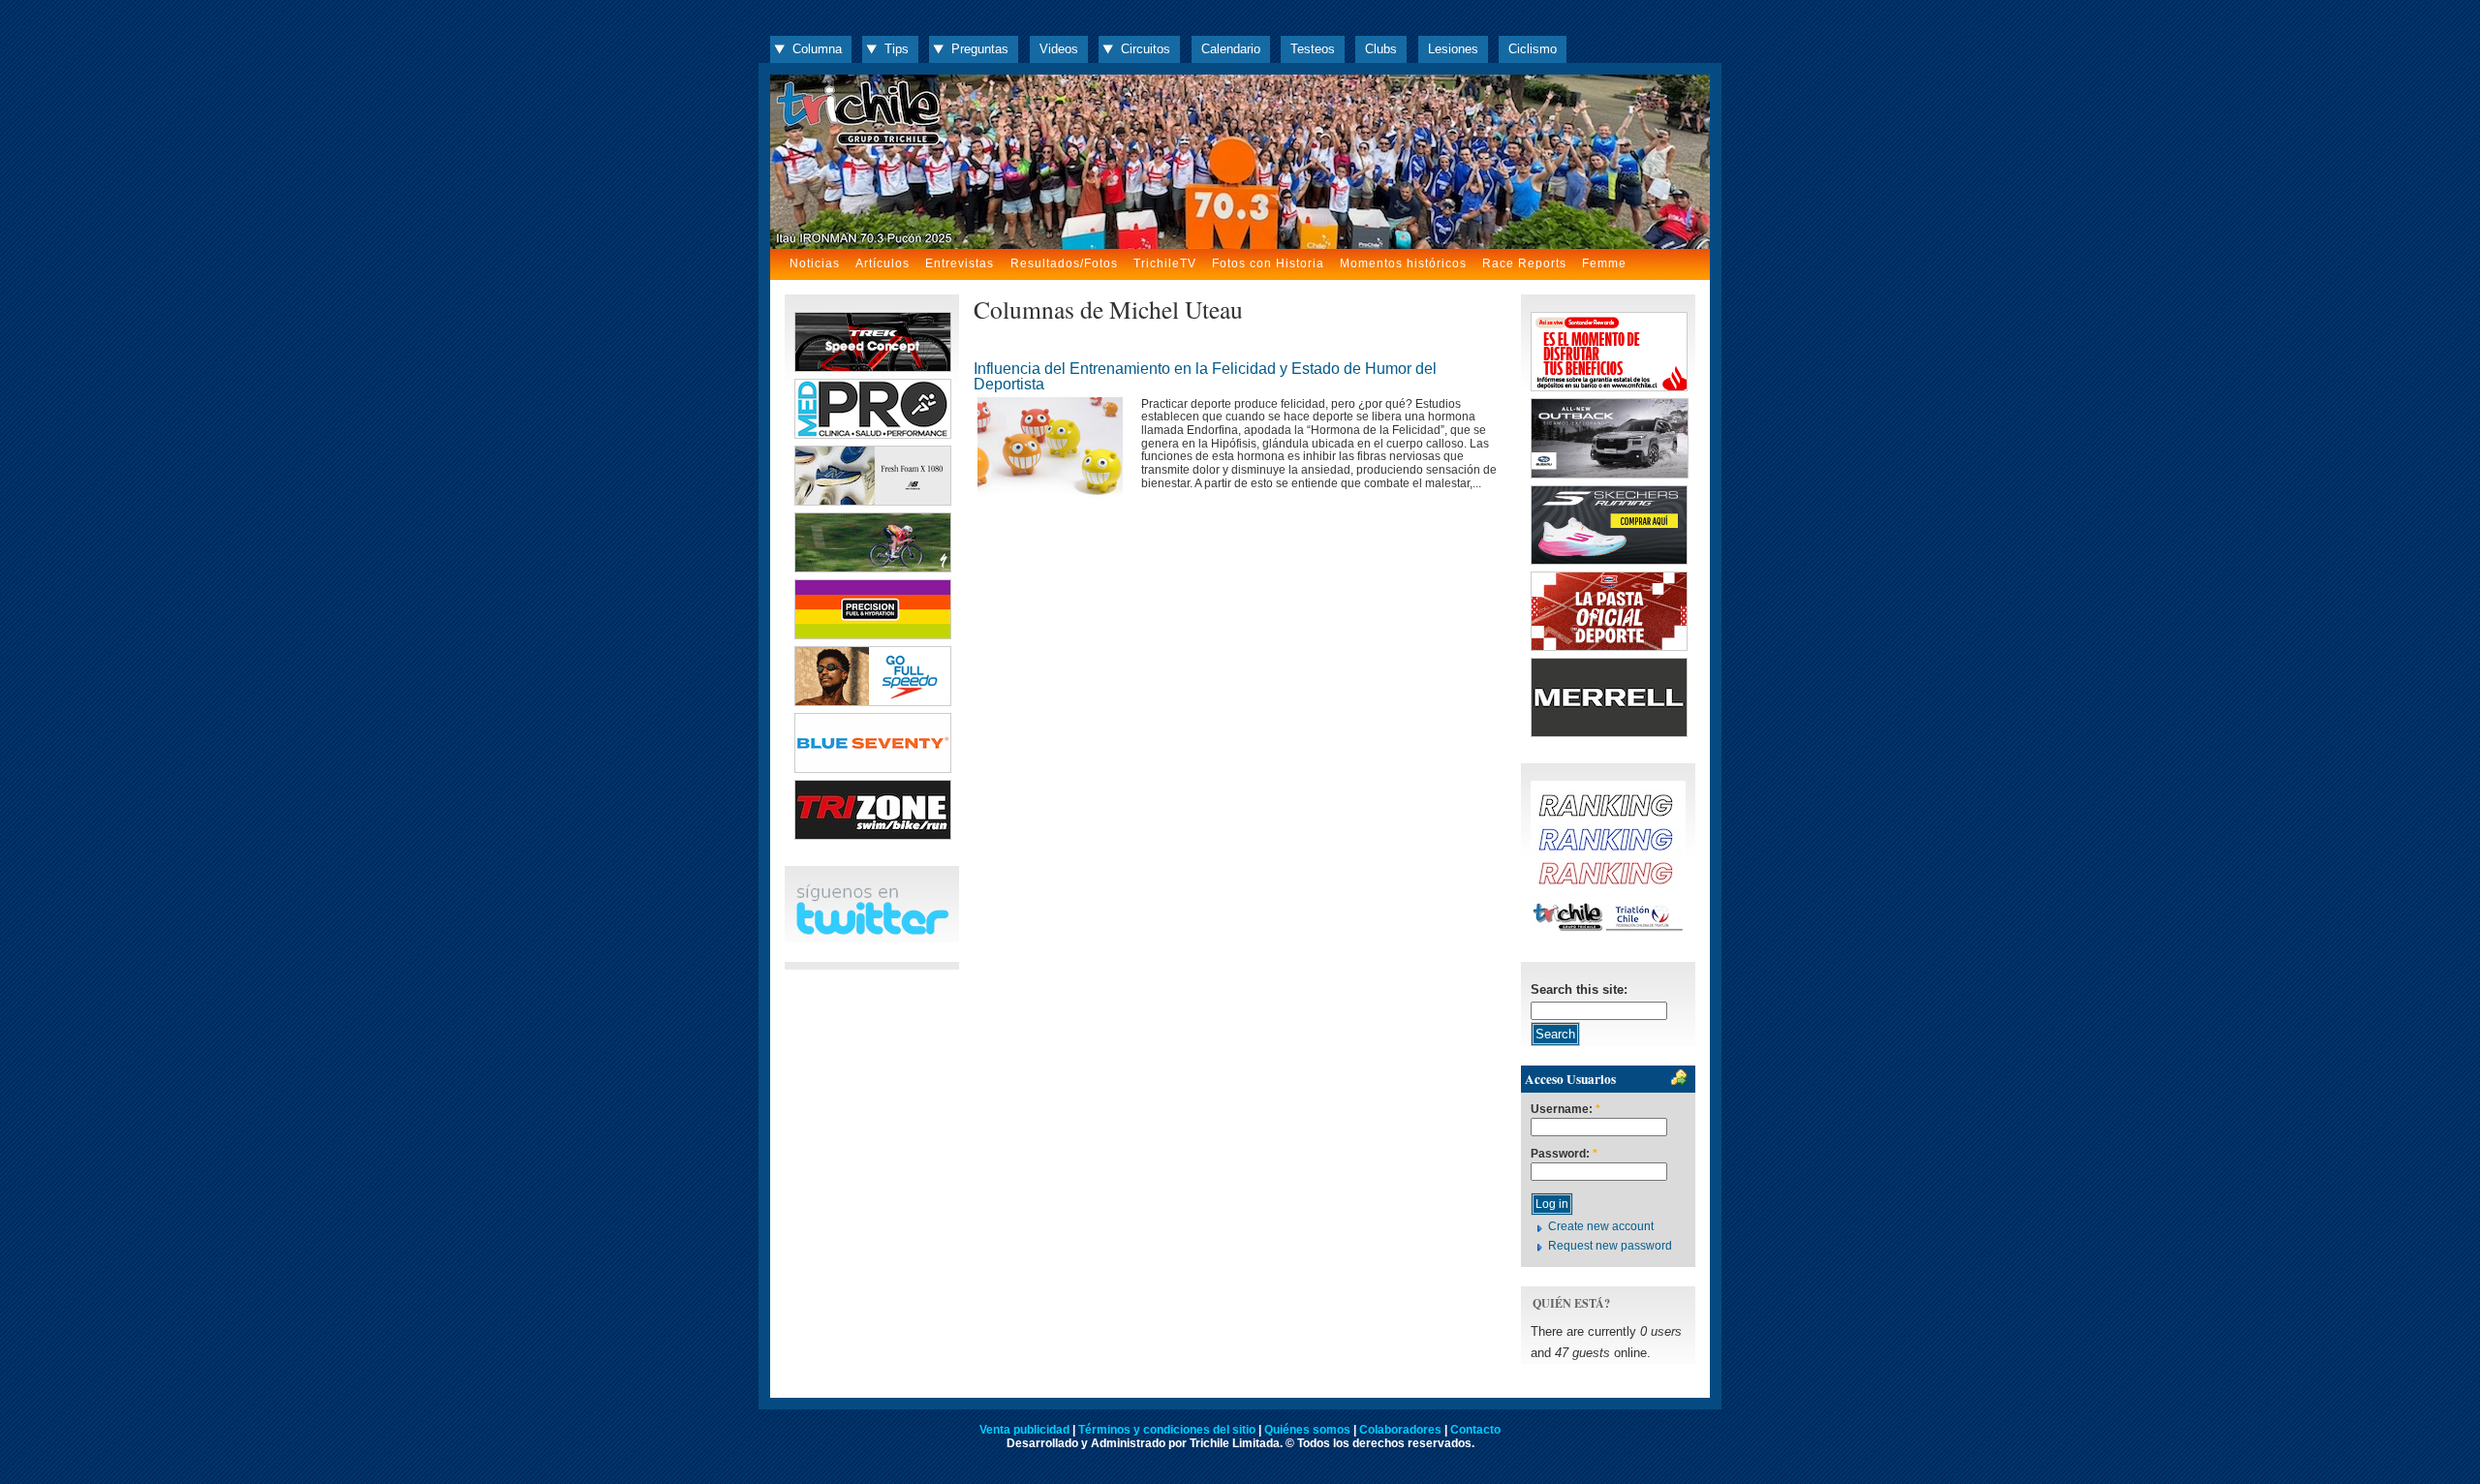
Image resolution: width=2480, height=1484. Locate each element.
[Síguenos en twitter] (872, 931)
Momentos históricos (1403, 263)
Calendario (1231, 49)
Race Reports (1524, 263)
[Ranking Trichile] (1608, 931)
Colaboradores (1400, 1430)
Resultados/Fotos (1064, 263)
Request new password (1610, 1246)
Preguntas (980, 49)
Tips (897, 49)
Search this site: (1579, 989)
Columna (817, 49)
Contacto (1475, 1430)
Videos (1059, 49)
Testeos (1313, 49)
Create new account (1601, 1226)
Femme (1604, 263)
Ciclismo (1533, 49)
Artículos (883, 263)
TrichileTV (1165, 263)
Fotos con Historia (1268, 263)
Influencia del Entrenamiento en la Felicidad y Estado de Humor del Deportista (1205, 376)
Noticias (815, 263)
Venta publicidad (1024, 1430)
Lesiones (1453, 49)
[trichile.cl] (1240, 162)
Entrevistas (960, 263)
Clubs (1381, 49)
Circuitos (1146, 49)
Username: (1565, 1110)
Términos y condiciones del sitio (1167, 1430)
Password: (1564, 1154)
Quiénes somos (1307, 1430)
